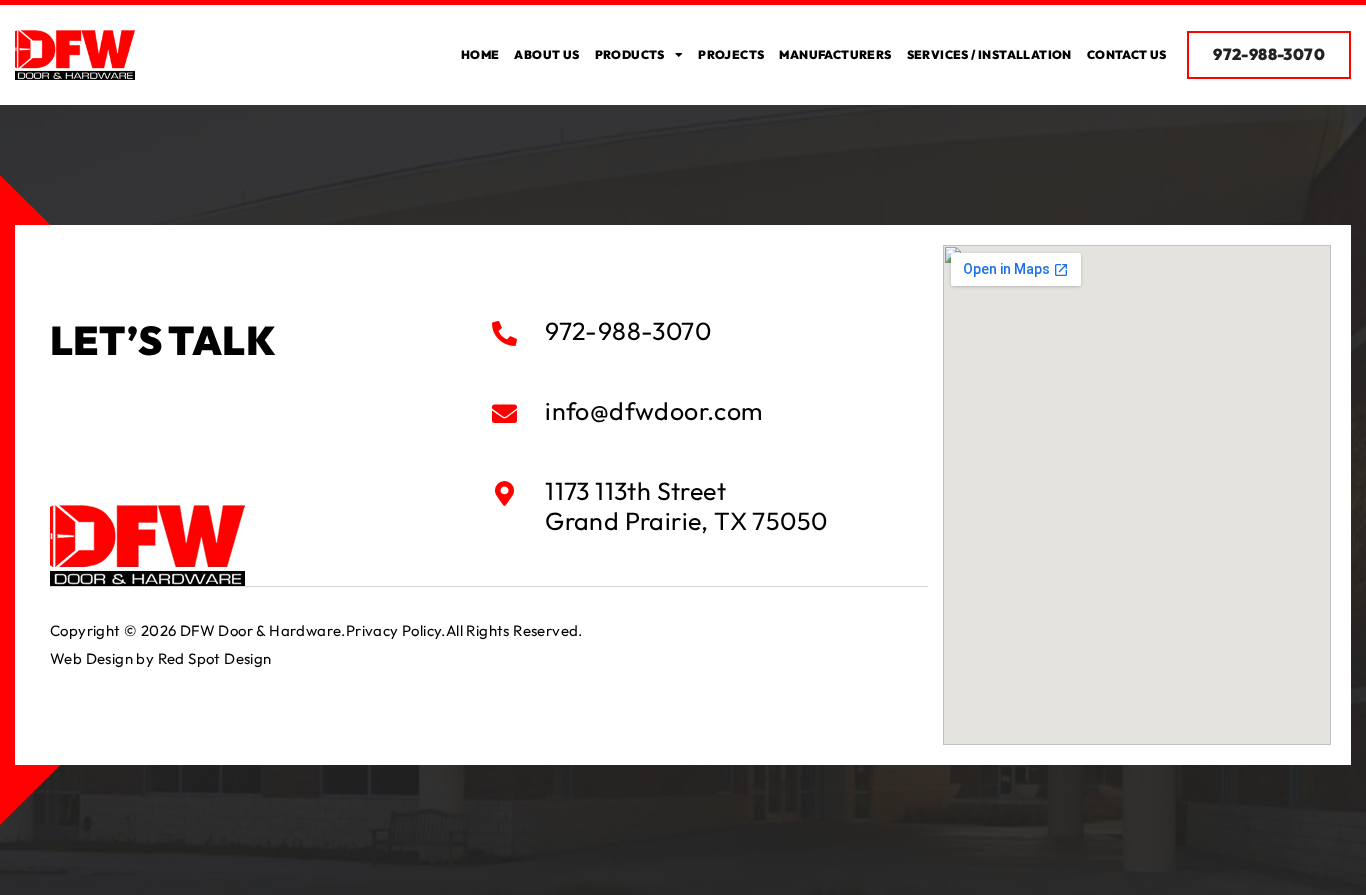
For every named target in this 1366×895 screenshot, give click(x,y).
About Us (546, 54)
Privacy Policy (394, 630)
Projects (731, 54)
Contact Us (1127, 54)
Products (630, 54)
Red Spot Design (215, 658)
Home (480, 54)
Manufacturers (835, 54)
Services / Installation (989, 54)
